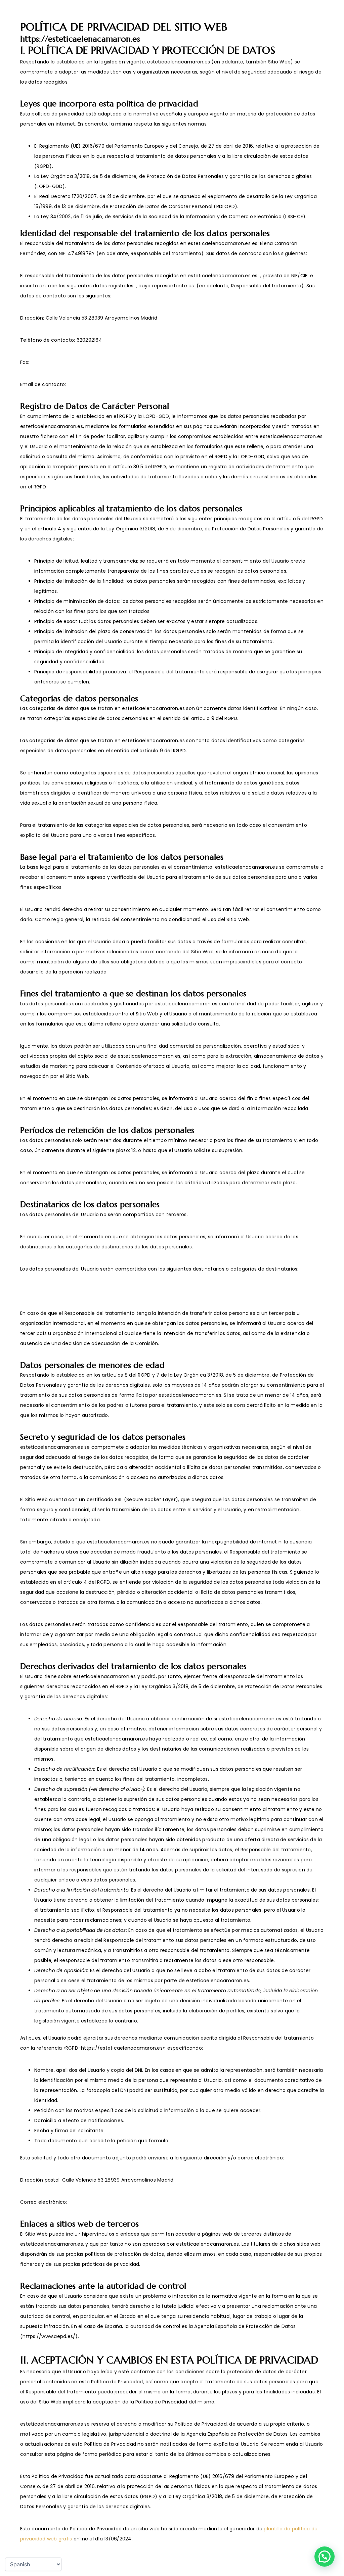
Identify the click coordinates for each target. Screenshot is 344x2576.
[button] (325, 2557)
